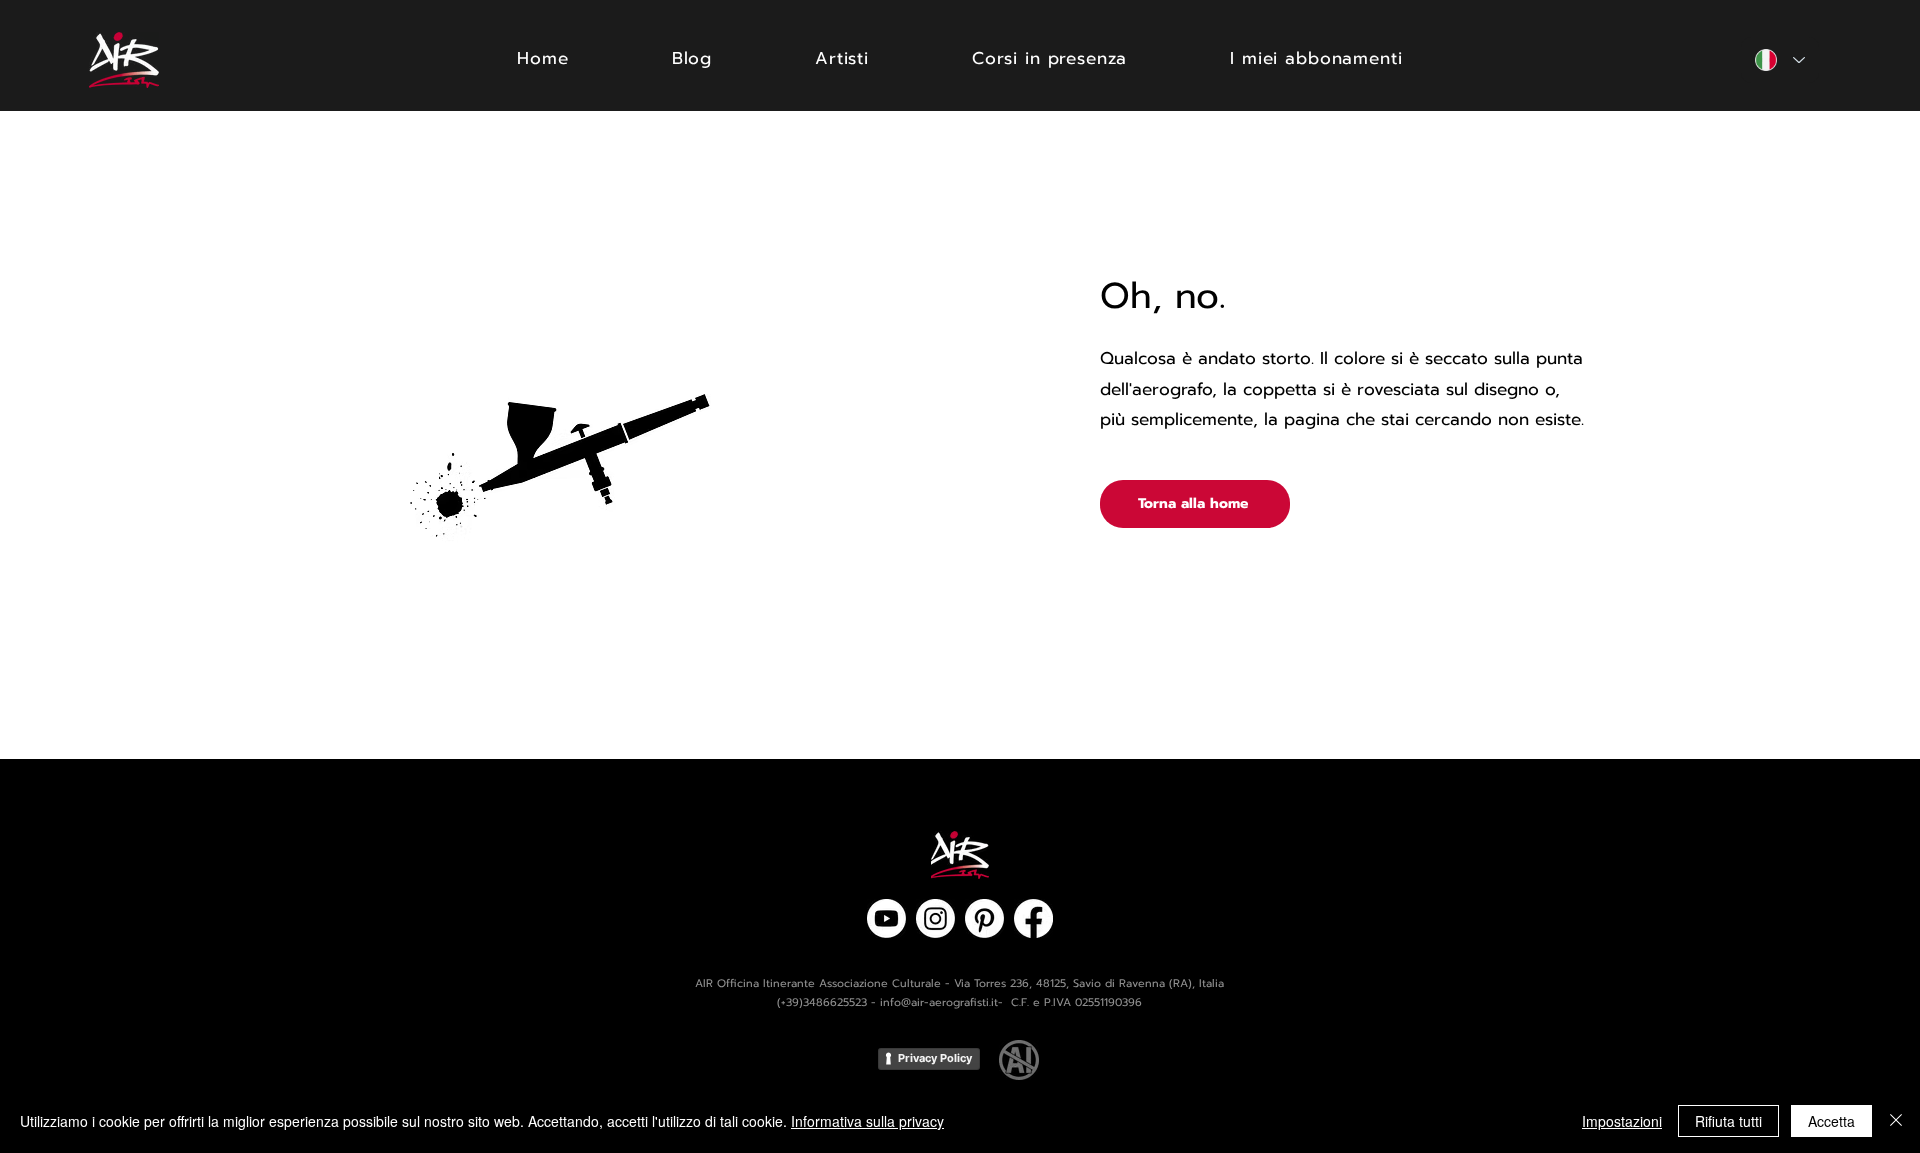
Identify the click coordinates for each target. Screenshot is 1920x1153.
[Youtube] (886, 918)
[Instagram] (935, 918)
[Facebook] (1033, 918)
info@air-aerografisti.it (939, 1002)
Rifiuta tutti (1728, 1121)
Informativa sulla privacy (867, 1121)
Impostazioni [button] (1622, 1121)
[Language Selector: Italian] (1780, 60)
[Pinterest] (984, 918)
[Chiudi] (1896, 1121)
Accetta (1831, 1121)
